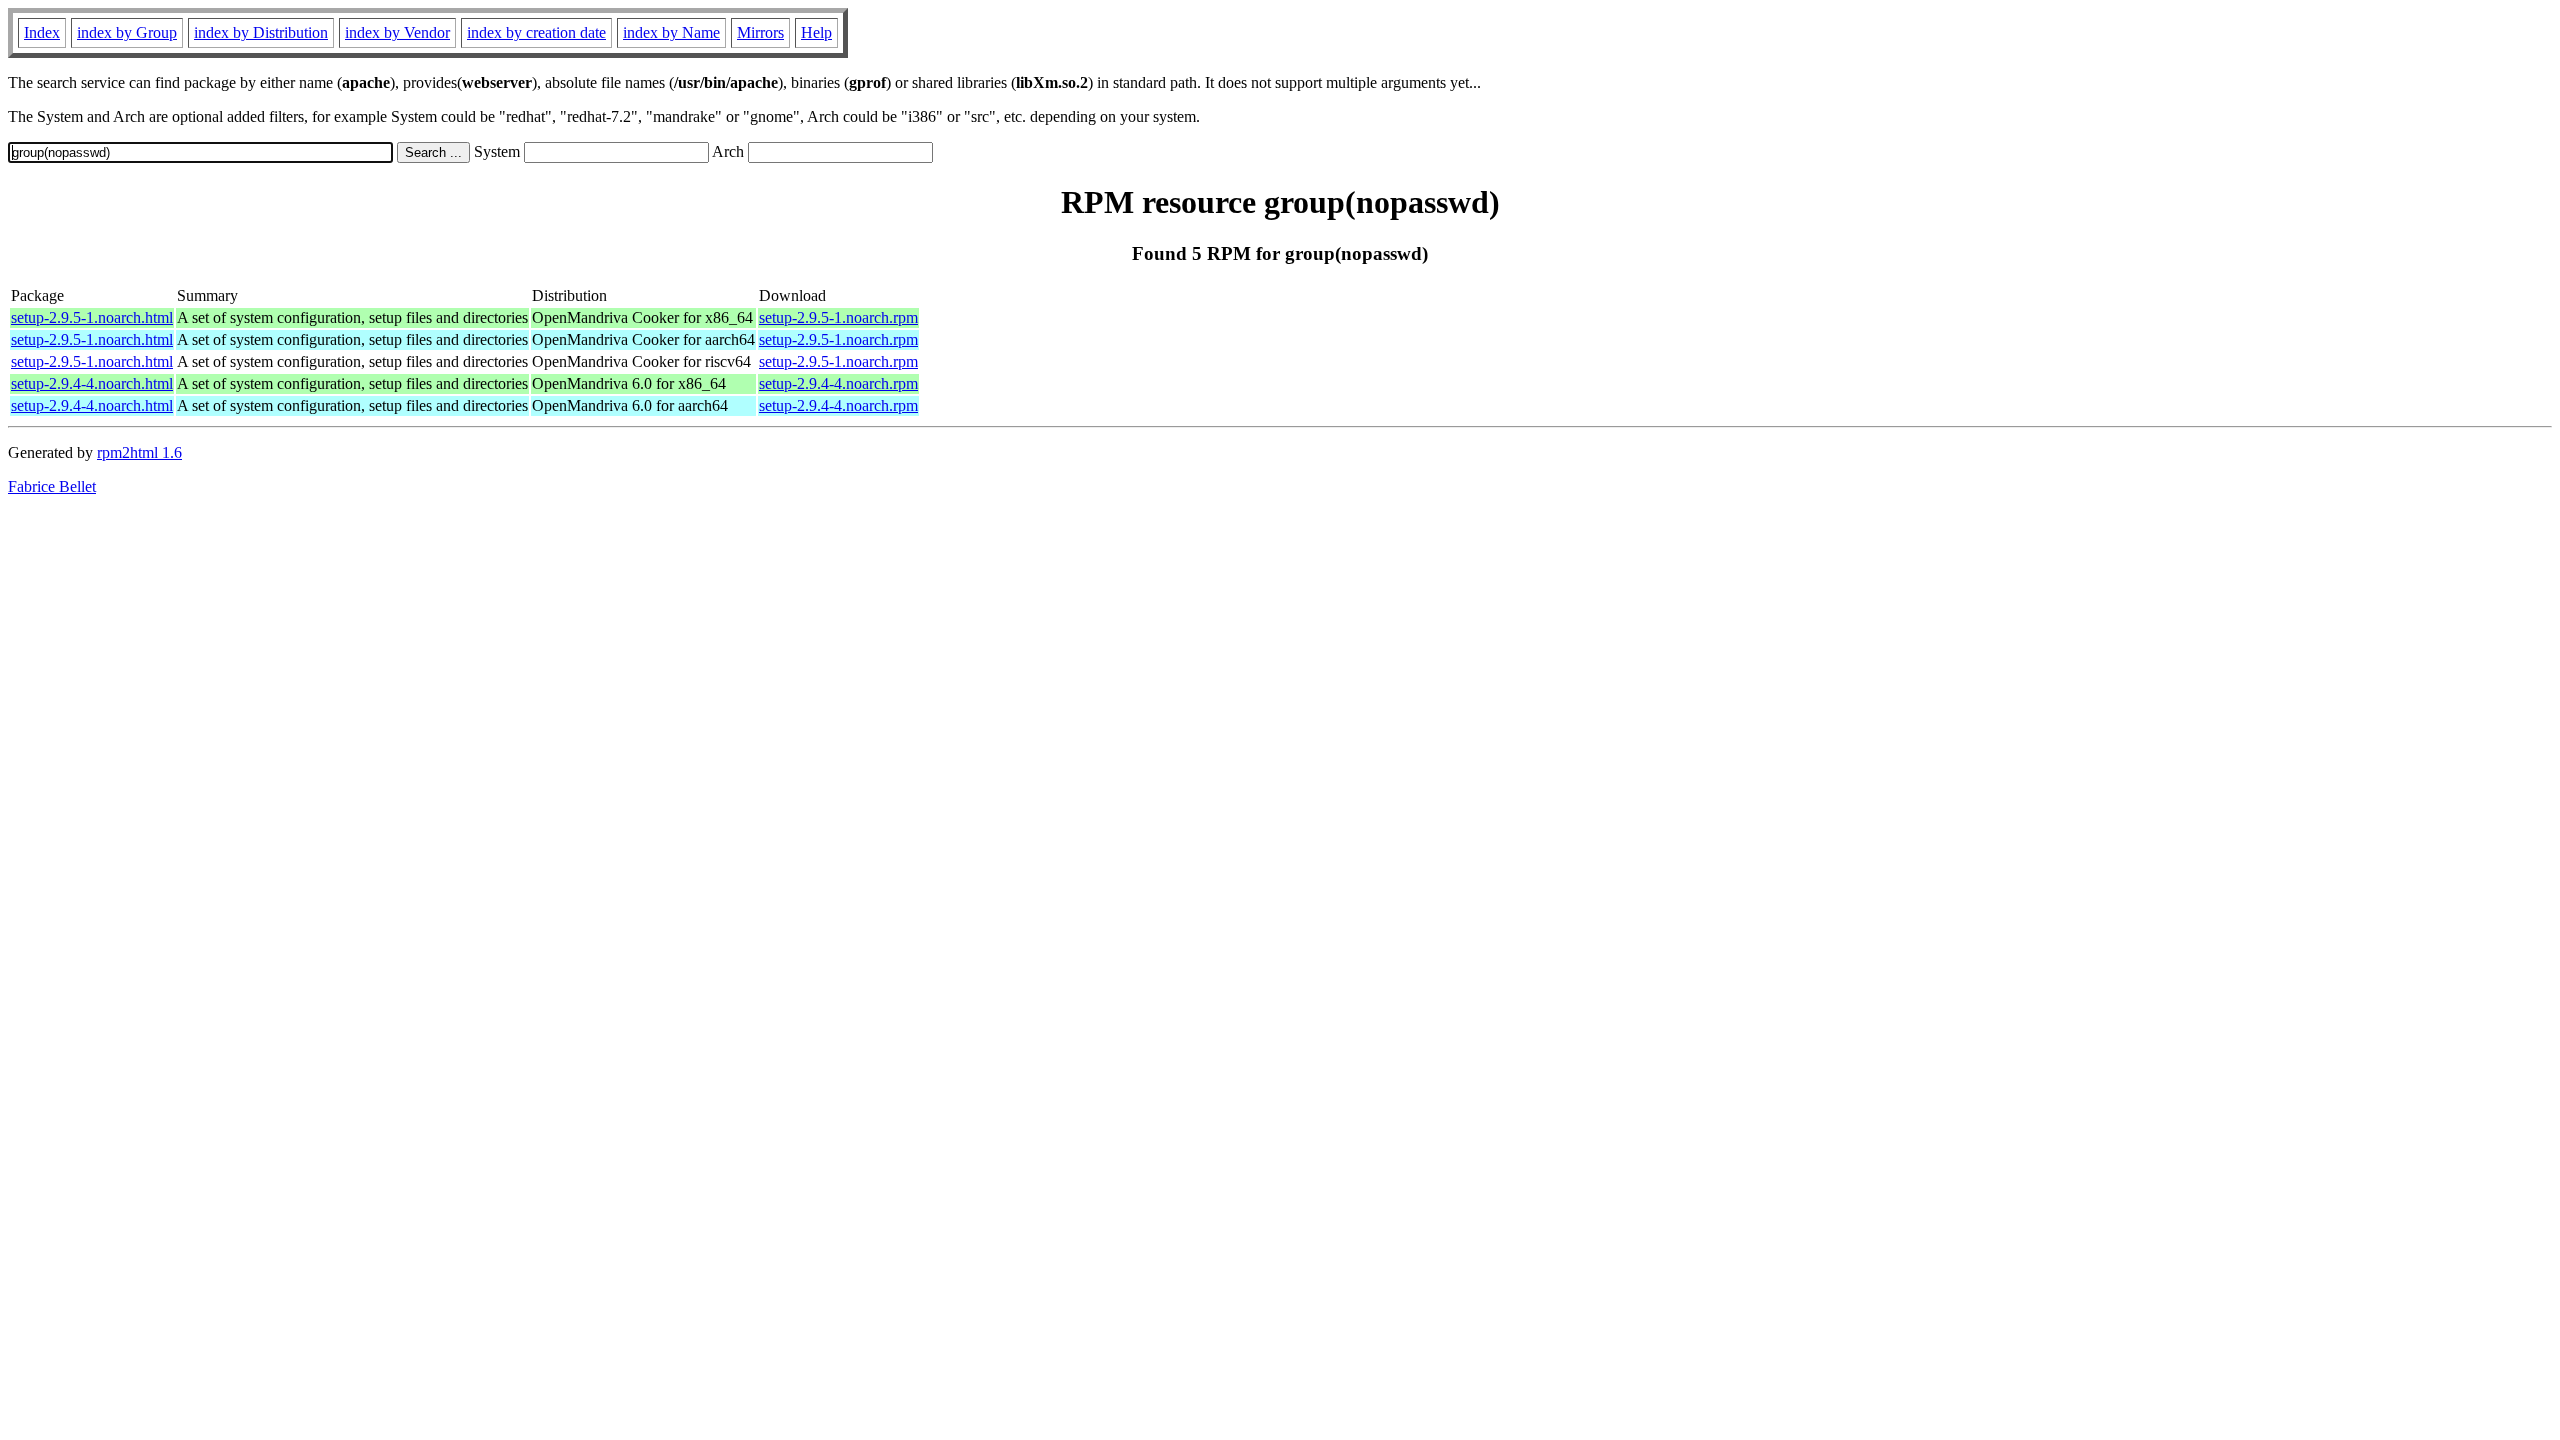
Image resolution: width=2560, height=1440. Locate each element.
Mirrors (760, 32)
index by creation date (536, 32)
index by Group (127, 32)
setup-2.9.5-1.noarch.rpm (838, 317)
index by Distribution (261, 32)
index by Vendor (397, 32)
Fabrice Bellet (52, 486)
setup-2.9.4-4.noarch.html (92, 383)
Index (42, 32)
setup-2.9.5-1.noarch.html (92, 317)
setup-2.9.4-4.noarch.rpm (838, 383)
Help (816, 32)
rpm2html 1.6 (139, 452)
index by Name (671, 32)
